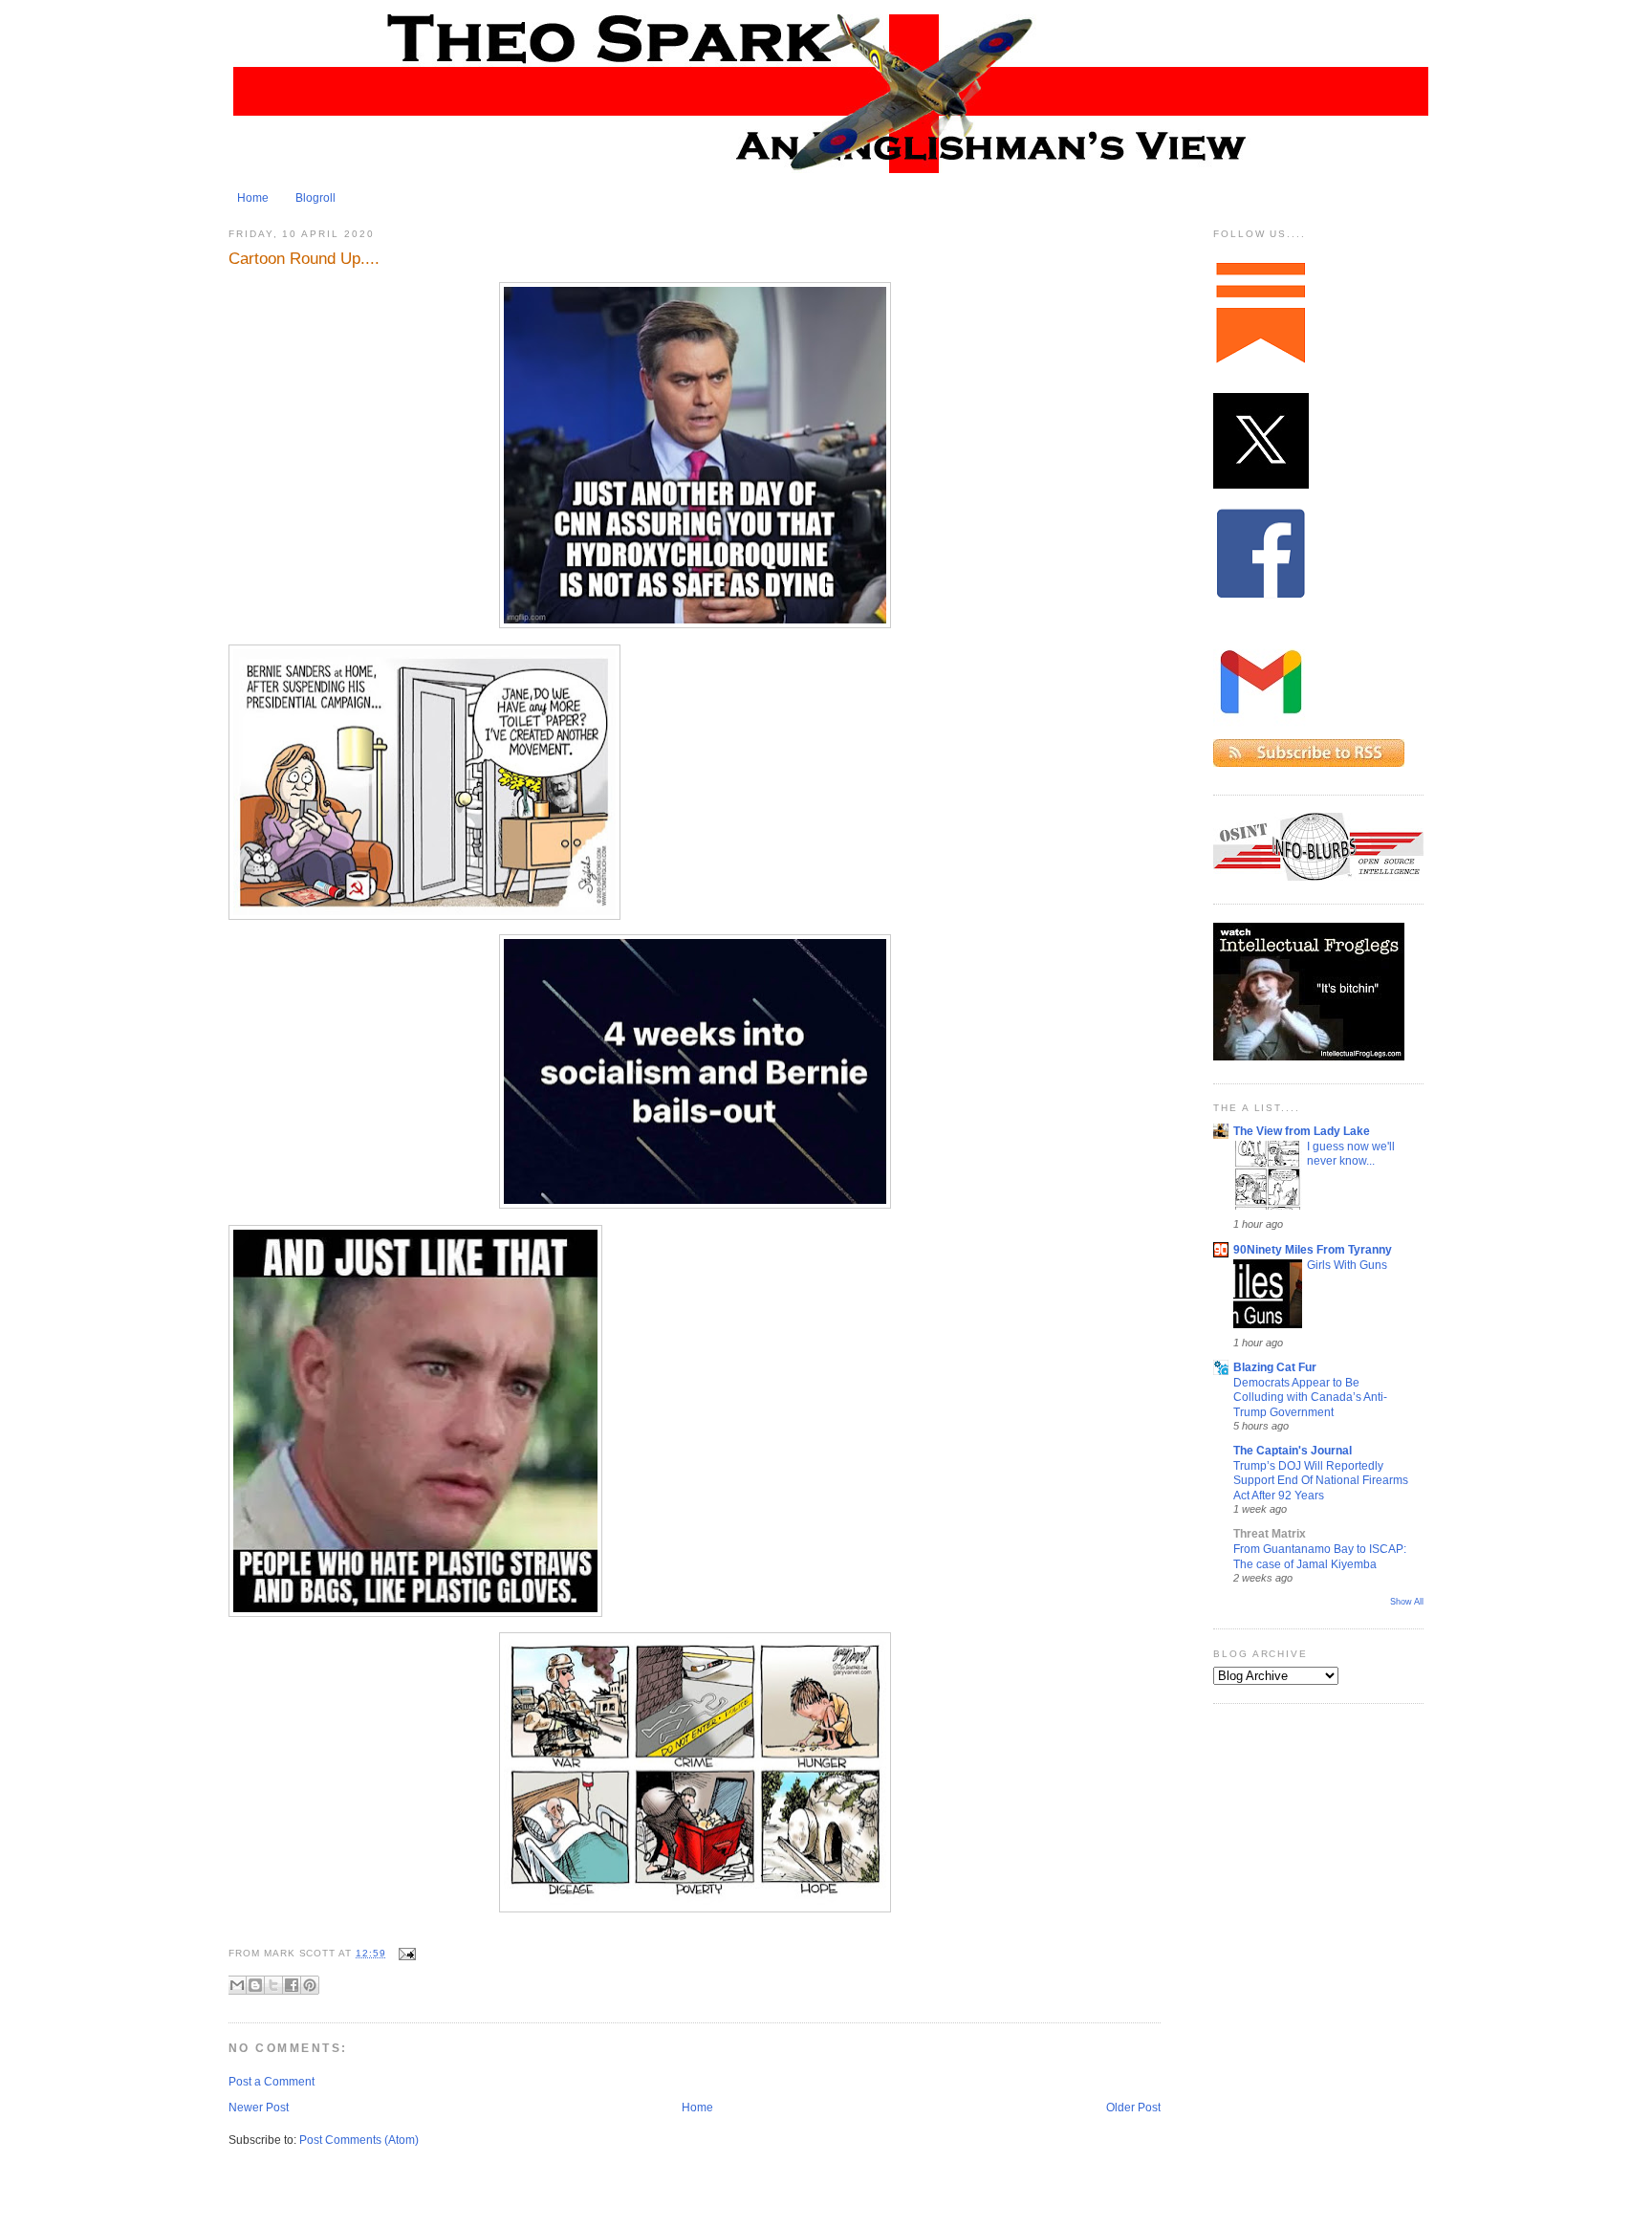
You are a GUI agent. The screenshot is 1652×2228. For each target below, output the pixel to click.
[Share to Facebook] (292, 1985)
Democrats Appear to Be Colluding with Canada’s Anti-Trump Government (1310, 1397)
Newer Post (259, 2108)
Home (253, 198)
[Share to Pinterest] (310, 1985)
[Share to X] (273, 1985)
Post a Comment (272, 2082)
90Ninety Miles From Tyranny (1313, 1250)
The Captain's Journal (1293, 1451)
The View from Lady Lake (1302, 1131)
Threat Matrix (1270, 1534)
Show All (1407, 1602)
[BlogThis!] (255, 1985)
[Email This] (237, 1985)
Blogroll (315, 198)
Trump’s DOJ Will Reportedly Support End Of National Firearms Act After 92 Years (1321, 1480)
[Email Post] (405, 1953)
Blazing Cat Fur (1275, 1367)
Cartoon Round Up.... (304, 258)
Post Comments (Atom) (359, 2140)
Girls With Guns (1347, 1265)
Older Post (1133, 2108)
